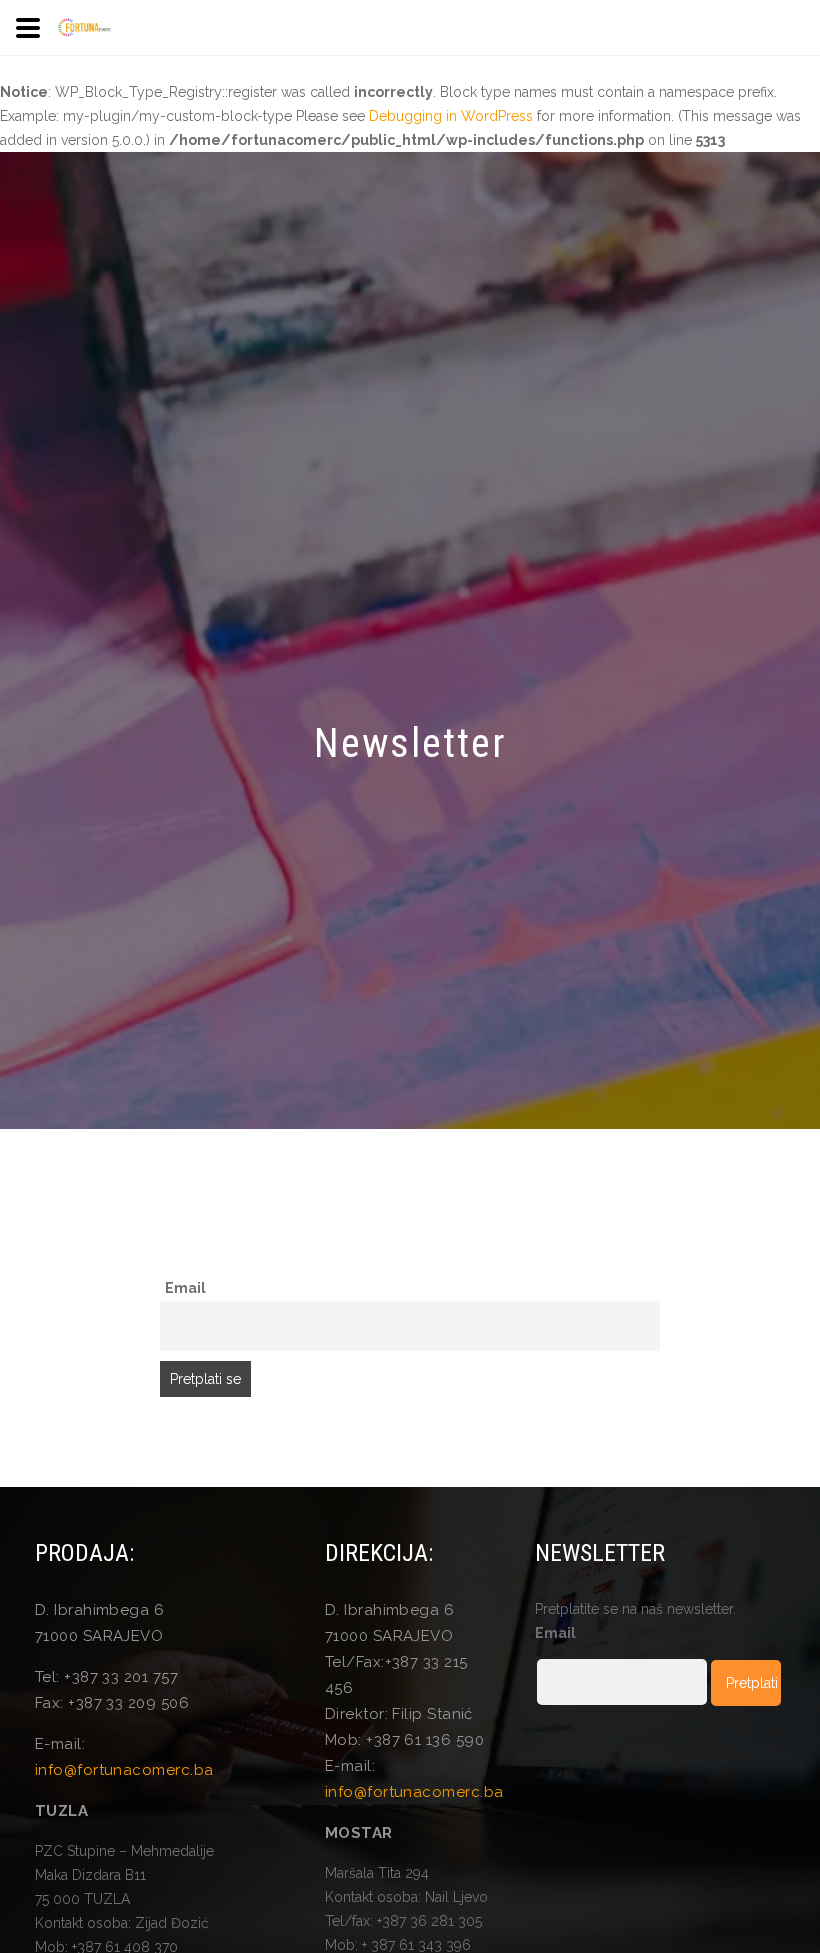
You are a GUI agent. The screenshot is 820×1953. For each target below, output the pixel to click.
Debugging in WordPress (451, 116)
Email (185, 1288)
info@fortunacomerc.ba (124, 1770)
